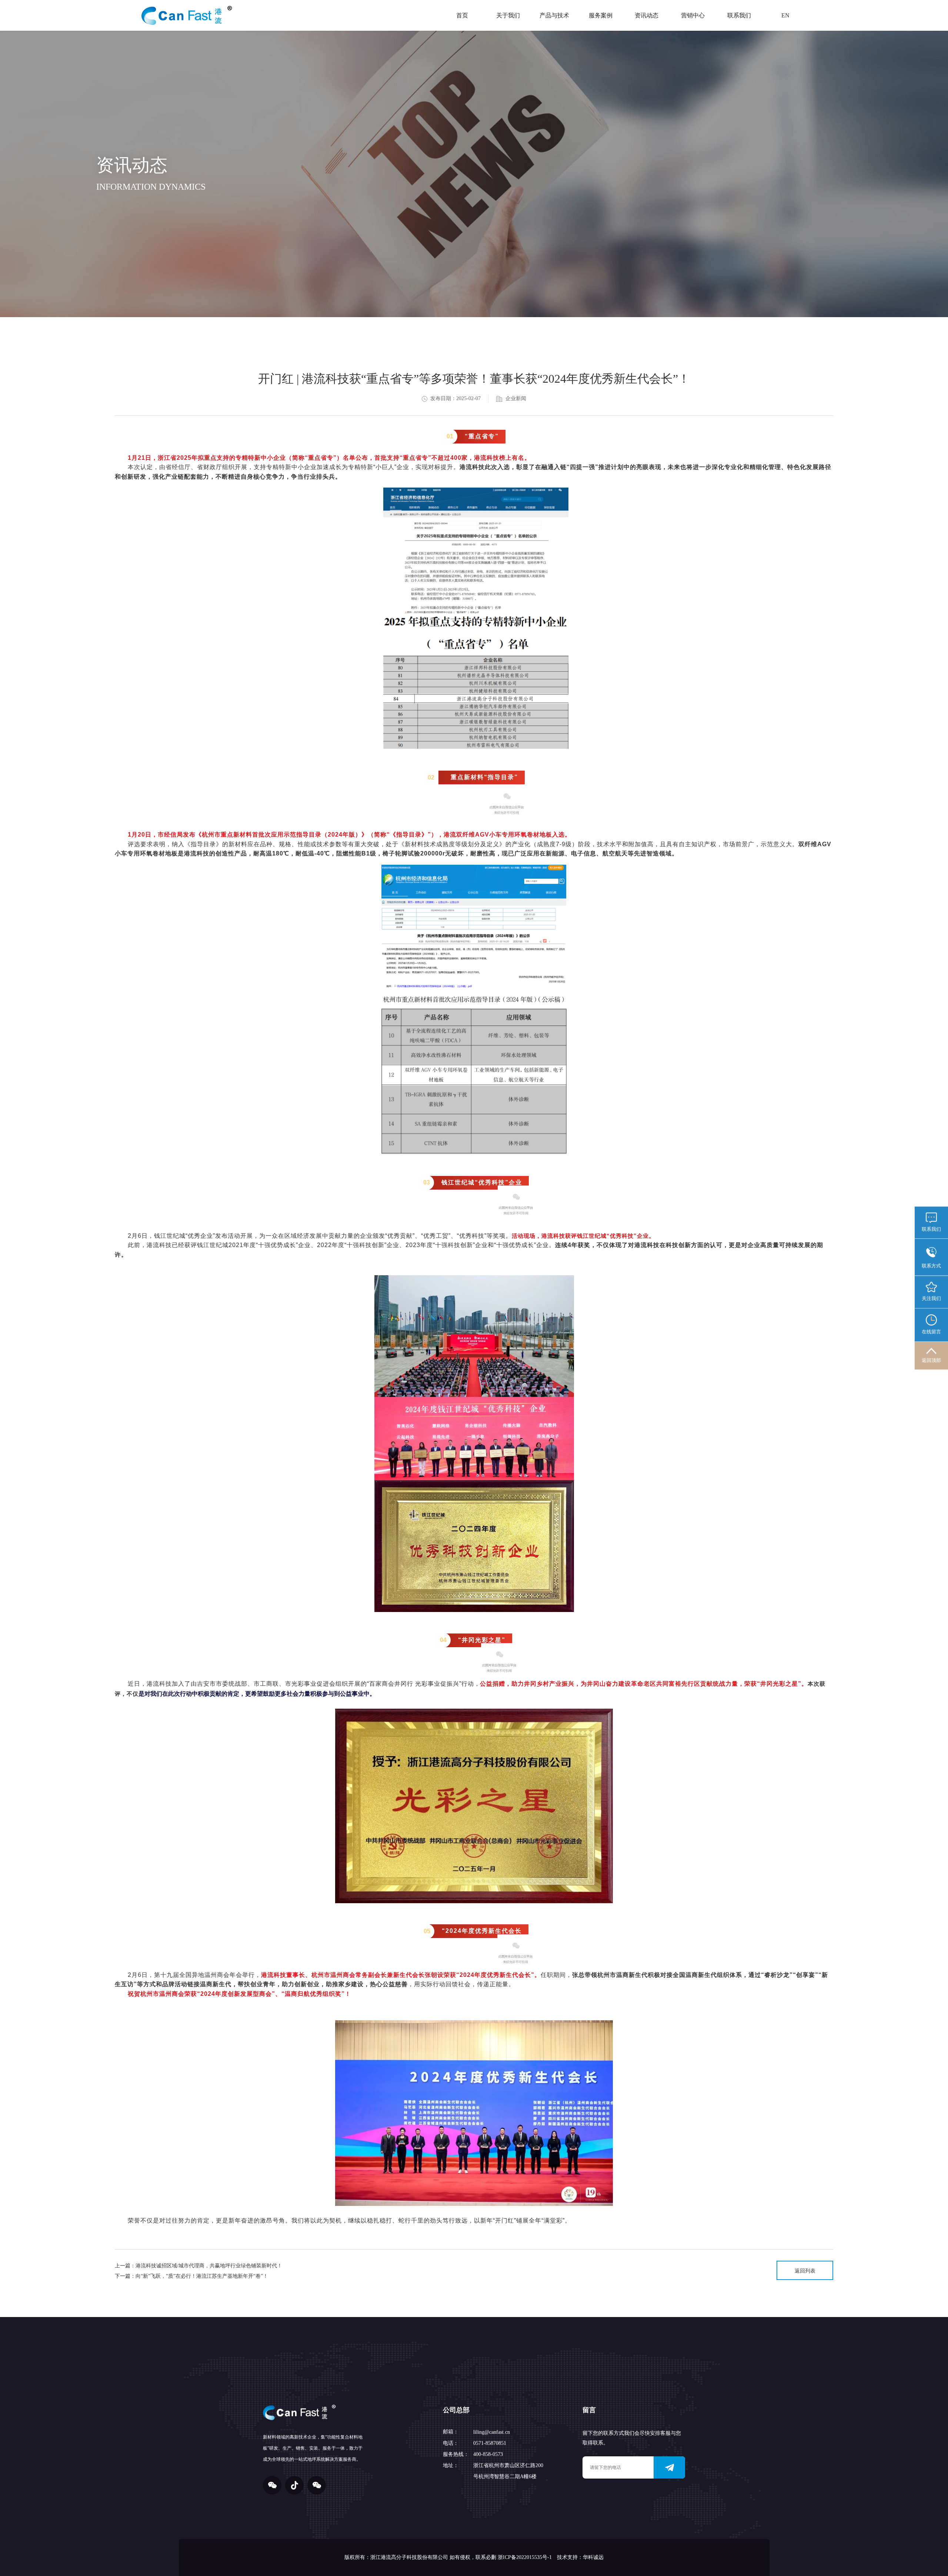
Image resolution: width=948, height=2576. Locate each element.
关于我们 (508, 15)
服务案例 (601, 15)
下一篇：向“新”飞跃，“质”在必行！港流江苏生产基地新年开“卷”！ (191, 2276)
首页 (462, 15)
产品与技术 (554, 15)
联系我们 (739, 15)
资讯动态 (647, 15)
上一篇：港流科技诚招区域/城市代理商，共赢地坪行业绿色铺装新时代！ (198, 2266)
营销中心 (693, 15)
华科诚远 (593, 2557)
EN (785, 15)
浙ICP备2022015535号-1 (525, 2557)
